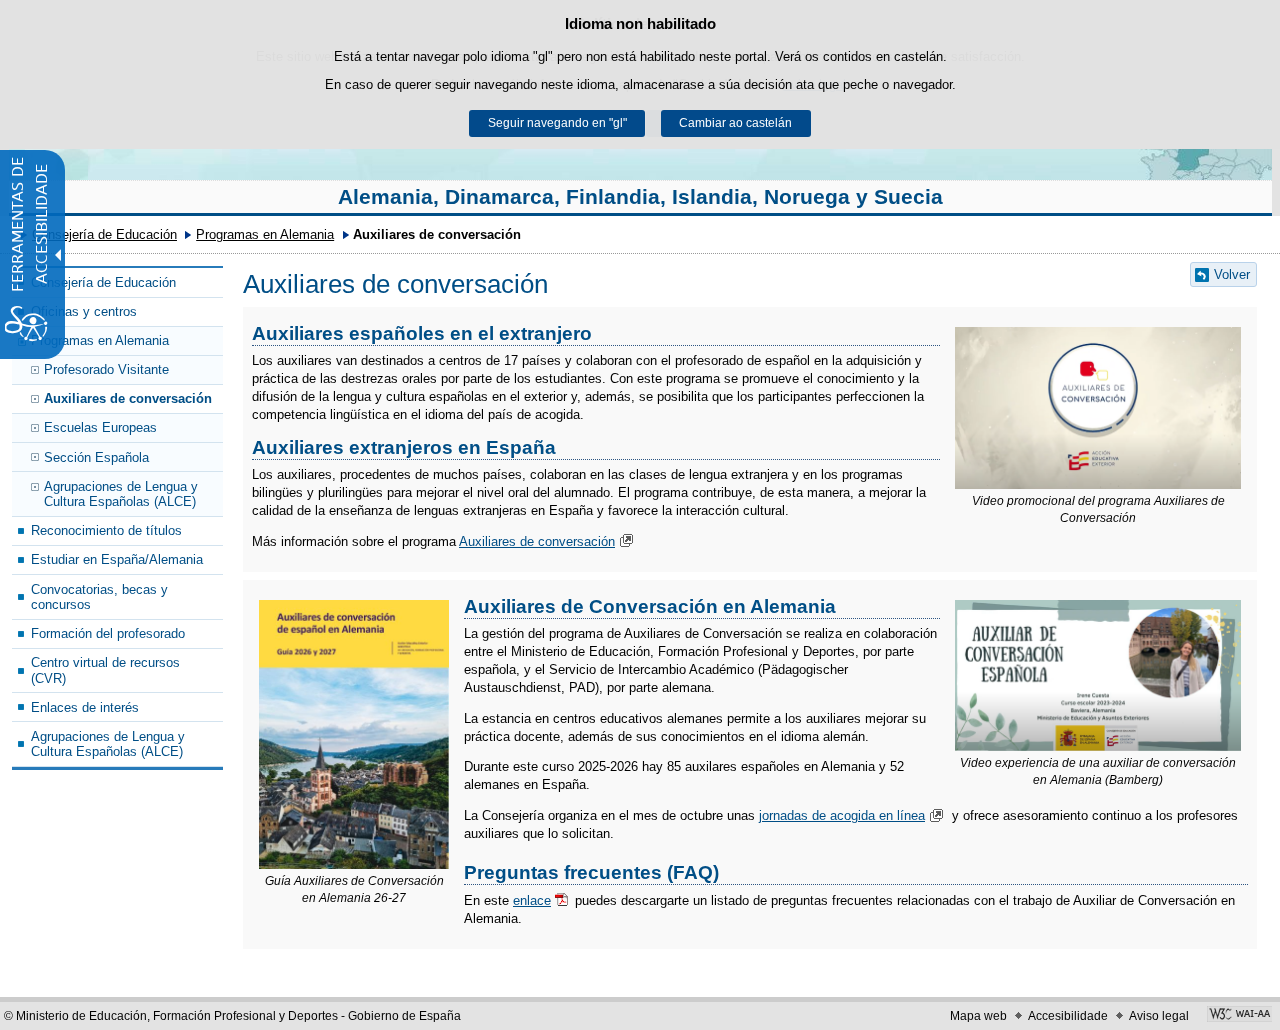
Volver (1232, 274)
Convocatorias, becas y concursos (99, 597)
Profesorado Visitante (106, 369)
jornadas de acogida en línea (842, 815)
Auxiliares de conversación (128, 398)
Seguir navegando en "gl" (557, 123)
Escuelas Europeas (100, 427)
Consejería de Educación (104, 234)
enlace (532, 900)
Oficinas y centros (84, 311)
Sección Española (96, 457)
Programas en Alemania (265, 234)
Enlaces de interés (85, 707)
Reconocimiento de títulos (106, 530)
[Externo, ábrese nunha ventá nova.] (1098, 408)
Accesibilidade (1068, 1016)
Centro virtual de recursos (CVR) (105, 670)
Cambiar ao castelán (735, 123)
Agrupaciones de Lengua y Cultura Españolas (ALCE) (121, 494)
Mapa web (978, 1016)
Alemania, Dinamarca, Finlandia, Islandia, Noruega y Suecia (640, 196)
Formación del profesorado (108, 633)
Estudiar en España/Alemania (117, 559)
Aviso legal (1159, 1016)
